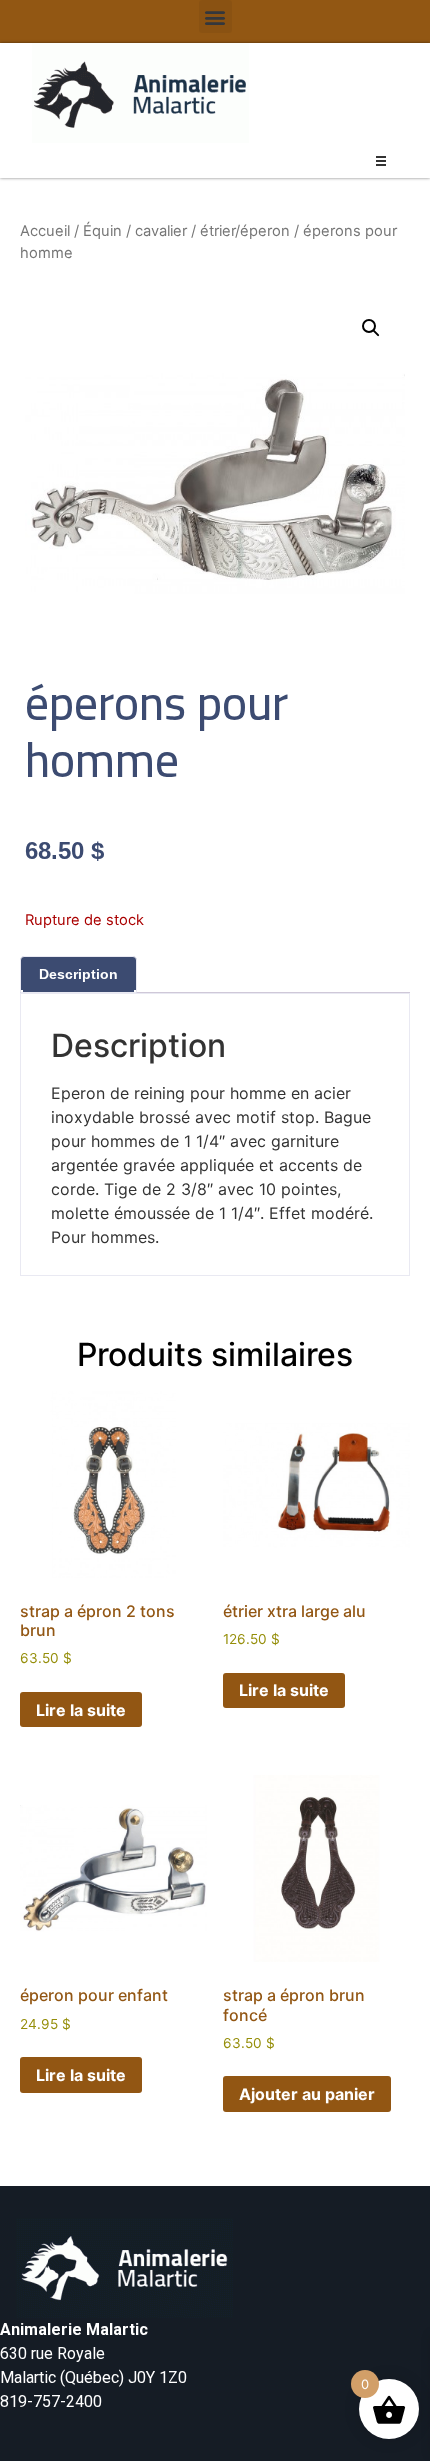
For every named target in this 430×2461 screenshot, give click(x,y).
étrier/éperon (245, 231)
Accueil (45, 231)
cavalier (161, 231)
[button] (215, 16)
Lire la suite (81, 1710)
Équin (102, 231)
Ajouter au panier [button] (307, 2094)
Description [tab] (78, 974)
